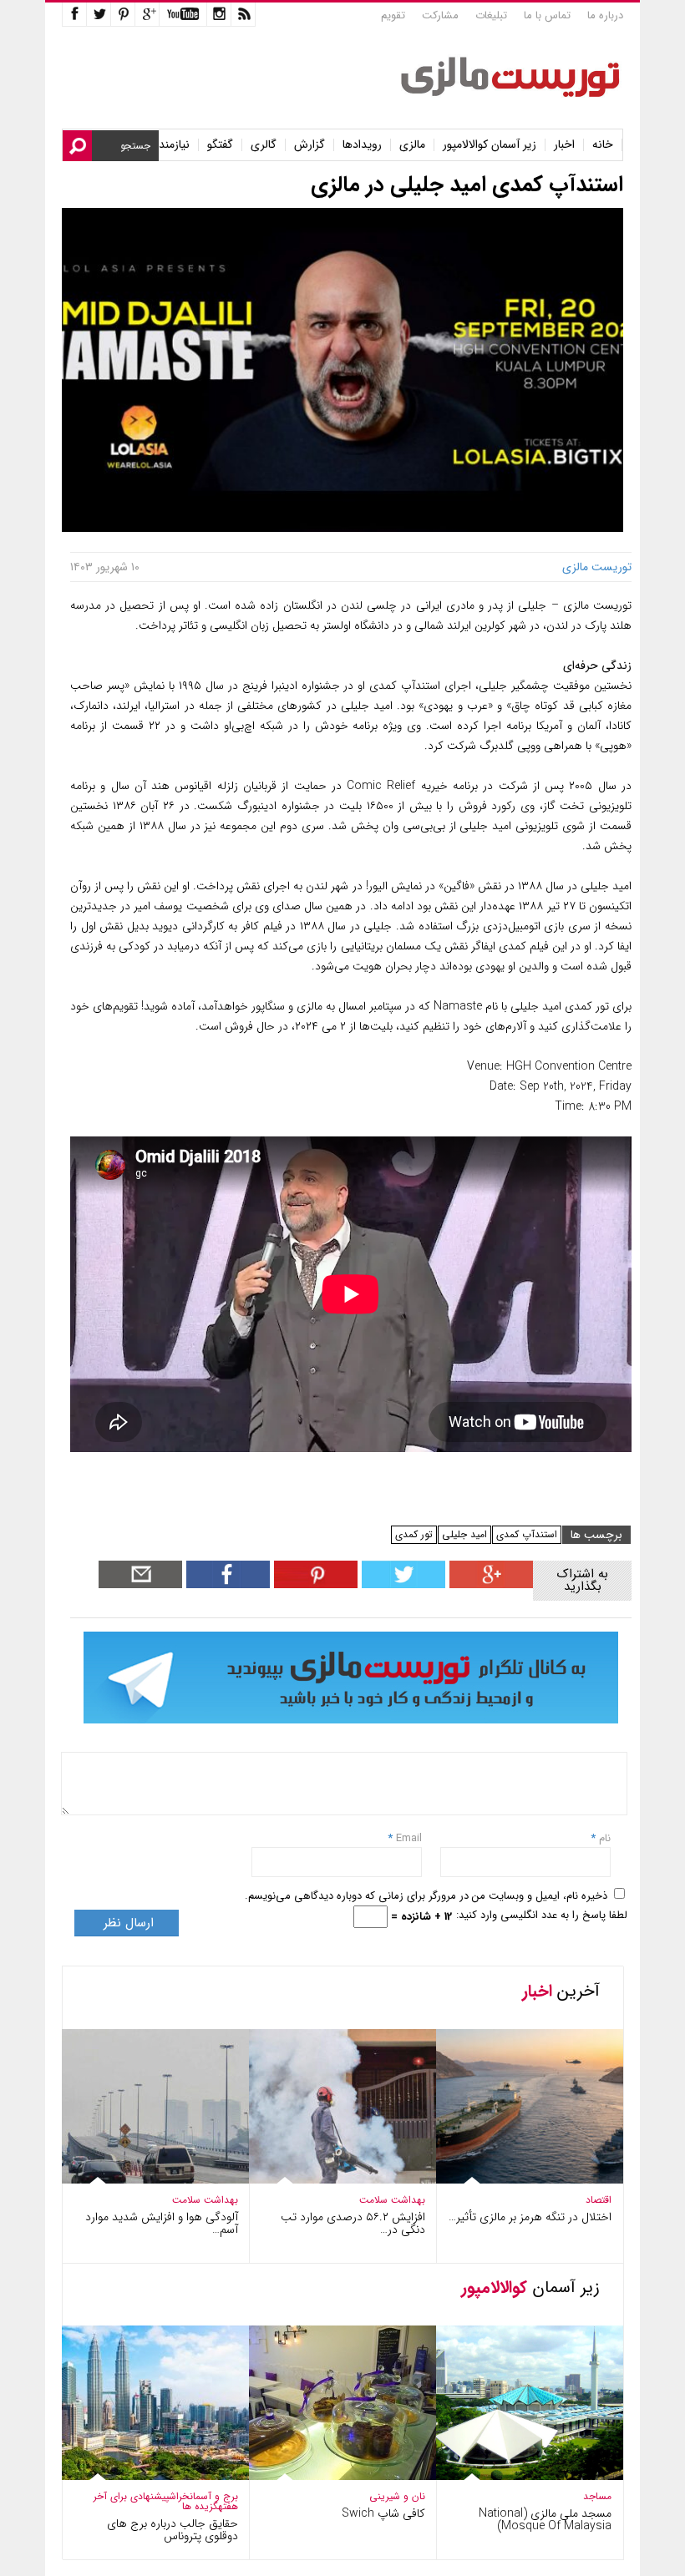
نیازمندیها (168, 145)
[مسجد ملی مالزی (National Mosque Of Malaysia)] (518, 2476)
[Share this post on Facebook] (314, 1584)
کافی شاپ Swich (383, 2513)
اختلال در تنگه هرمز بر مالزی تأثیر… (530, 2217)
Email (409, 1838)
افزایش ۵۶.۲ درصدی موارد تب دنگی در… (353, 2223)
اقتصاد (599, 2200)
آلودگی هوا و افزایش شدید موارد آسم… (162, 2223)
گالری (264, 145)
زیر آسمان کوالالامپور (490, 145)
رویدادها (362, 145)
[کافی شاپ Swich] (331, 2476)
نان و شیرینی (397, 2496)
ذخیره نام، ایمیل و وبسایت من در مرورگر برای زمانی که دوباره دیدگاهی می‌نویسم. (426, 1896)
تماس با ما (547, 15)
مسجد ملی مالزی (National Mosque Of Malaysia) (545, 2520)
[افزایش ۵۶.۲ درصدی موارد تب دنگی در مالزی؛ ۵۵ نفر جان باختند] (331, 2180)
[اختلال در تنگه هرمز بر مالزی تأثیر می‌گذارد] (518, 2180)
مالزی (412, 145)
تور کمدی (414, 1534)
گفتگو (220, 145)
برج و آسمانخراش (203, 2496)
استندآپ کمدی (527, 1534)
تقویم (393, 15)
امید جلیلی (464, 1534)
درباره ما (605, 15)
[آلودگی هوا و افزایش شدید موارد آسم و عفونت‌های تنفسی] (144, 2180)
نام (603, 1838)
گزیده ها (200, 2506)
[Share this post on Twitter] (401, 1584)
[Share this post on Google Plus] (489, 1584)
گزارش (310, 145)
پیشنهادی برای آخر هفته (166, 2501)
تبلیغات (491, 15)
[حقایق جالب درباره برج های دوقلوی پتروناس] (144, 2476)
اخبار (564, 145)
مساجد (597, 2496)
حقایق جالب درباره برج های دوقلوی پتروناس (173, 2530)
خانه (603, 145)
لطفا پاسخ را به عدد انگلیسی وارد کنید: (542, 1915)
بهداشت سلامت (205, 2200)
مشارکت (440, 15)
